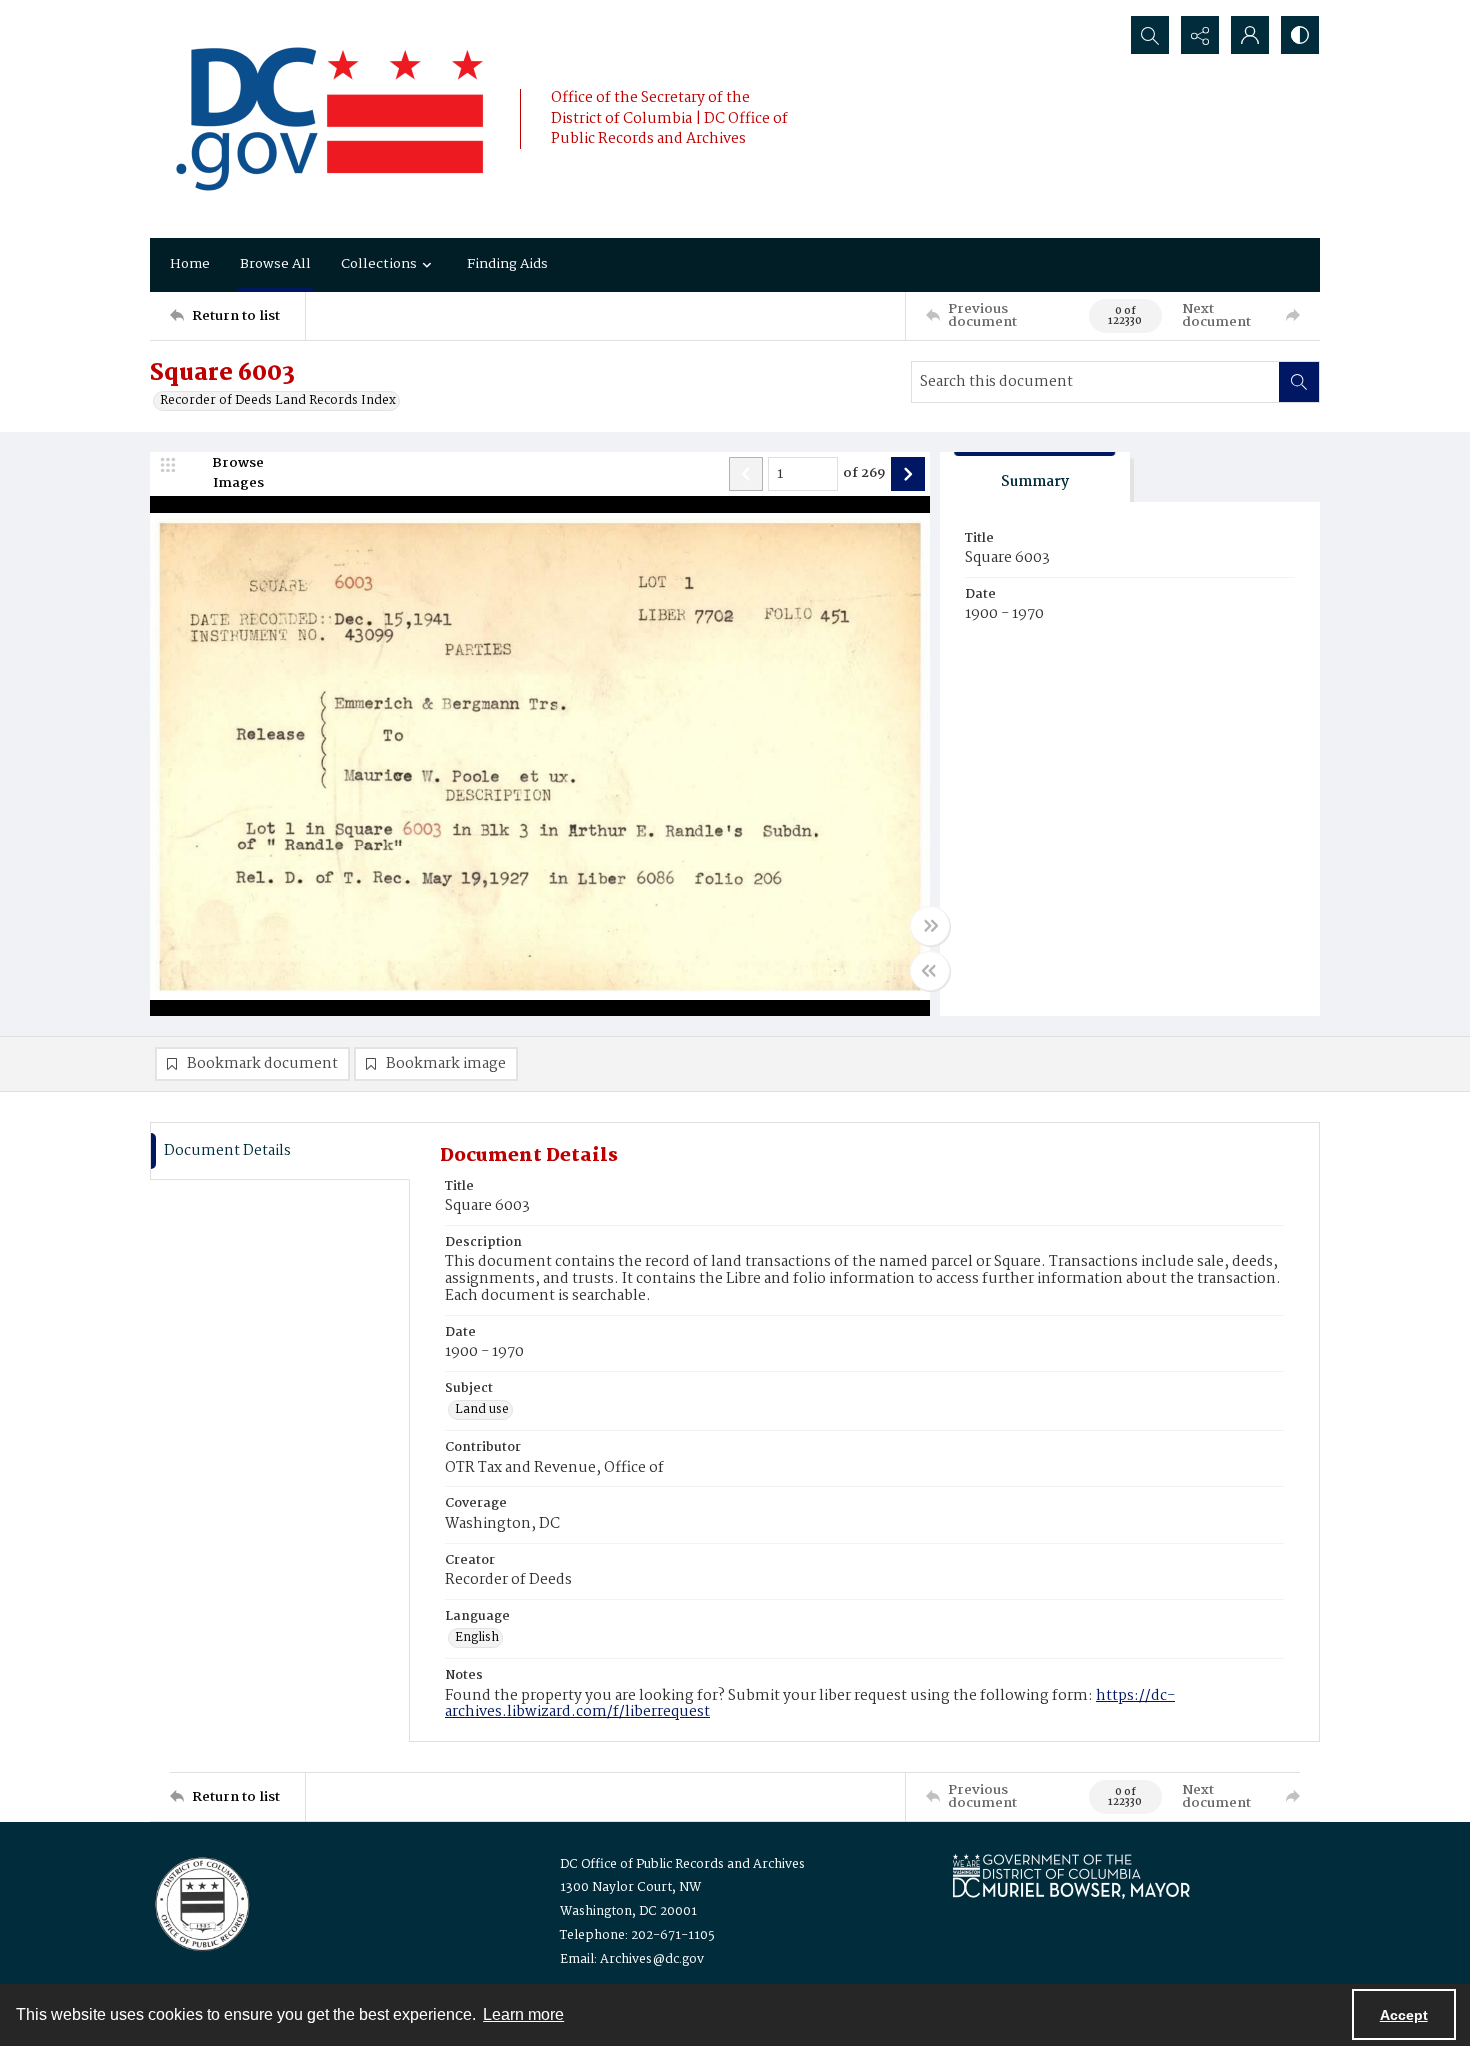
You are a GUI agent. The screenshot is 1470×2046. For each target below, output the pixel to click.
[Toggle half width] (930, 971)
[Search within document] (1299, 382)
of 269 (864, 474)
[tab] (1035, 477)
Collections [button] (379, 264)
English (477, 1638)
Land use (482, 1410)
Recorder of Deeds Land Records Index (278, 401)
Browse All (275, 264)
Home (190, 264)
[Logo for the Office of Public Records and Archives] (200, 1902)
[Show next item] (908, 474)
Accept (1404, 2015)
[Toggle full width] (930, 926)
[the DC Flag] (330, 119)
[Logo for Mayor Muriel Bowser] (1071, 1875)
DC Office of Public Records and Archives (682, 1864)
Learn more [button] (523, 2014)
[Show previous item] (746, 474)
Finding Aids (507, 264)
